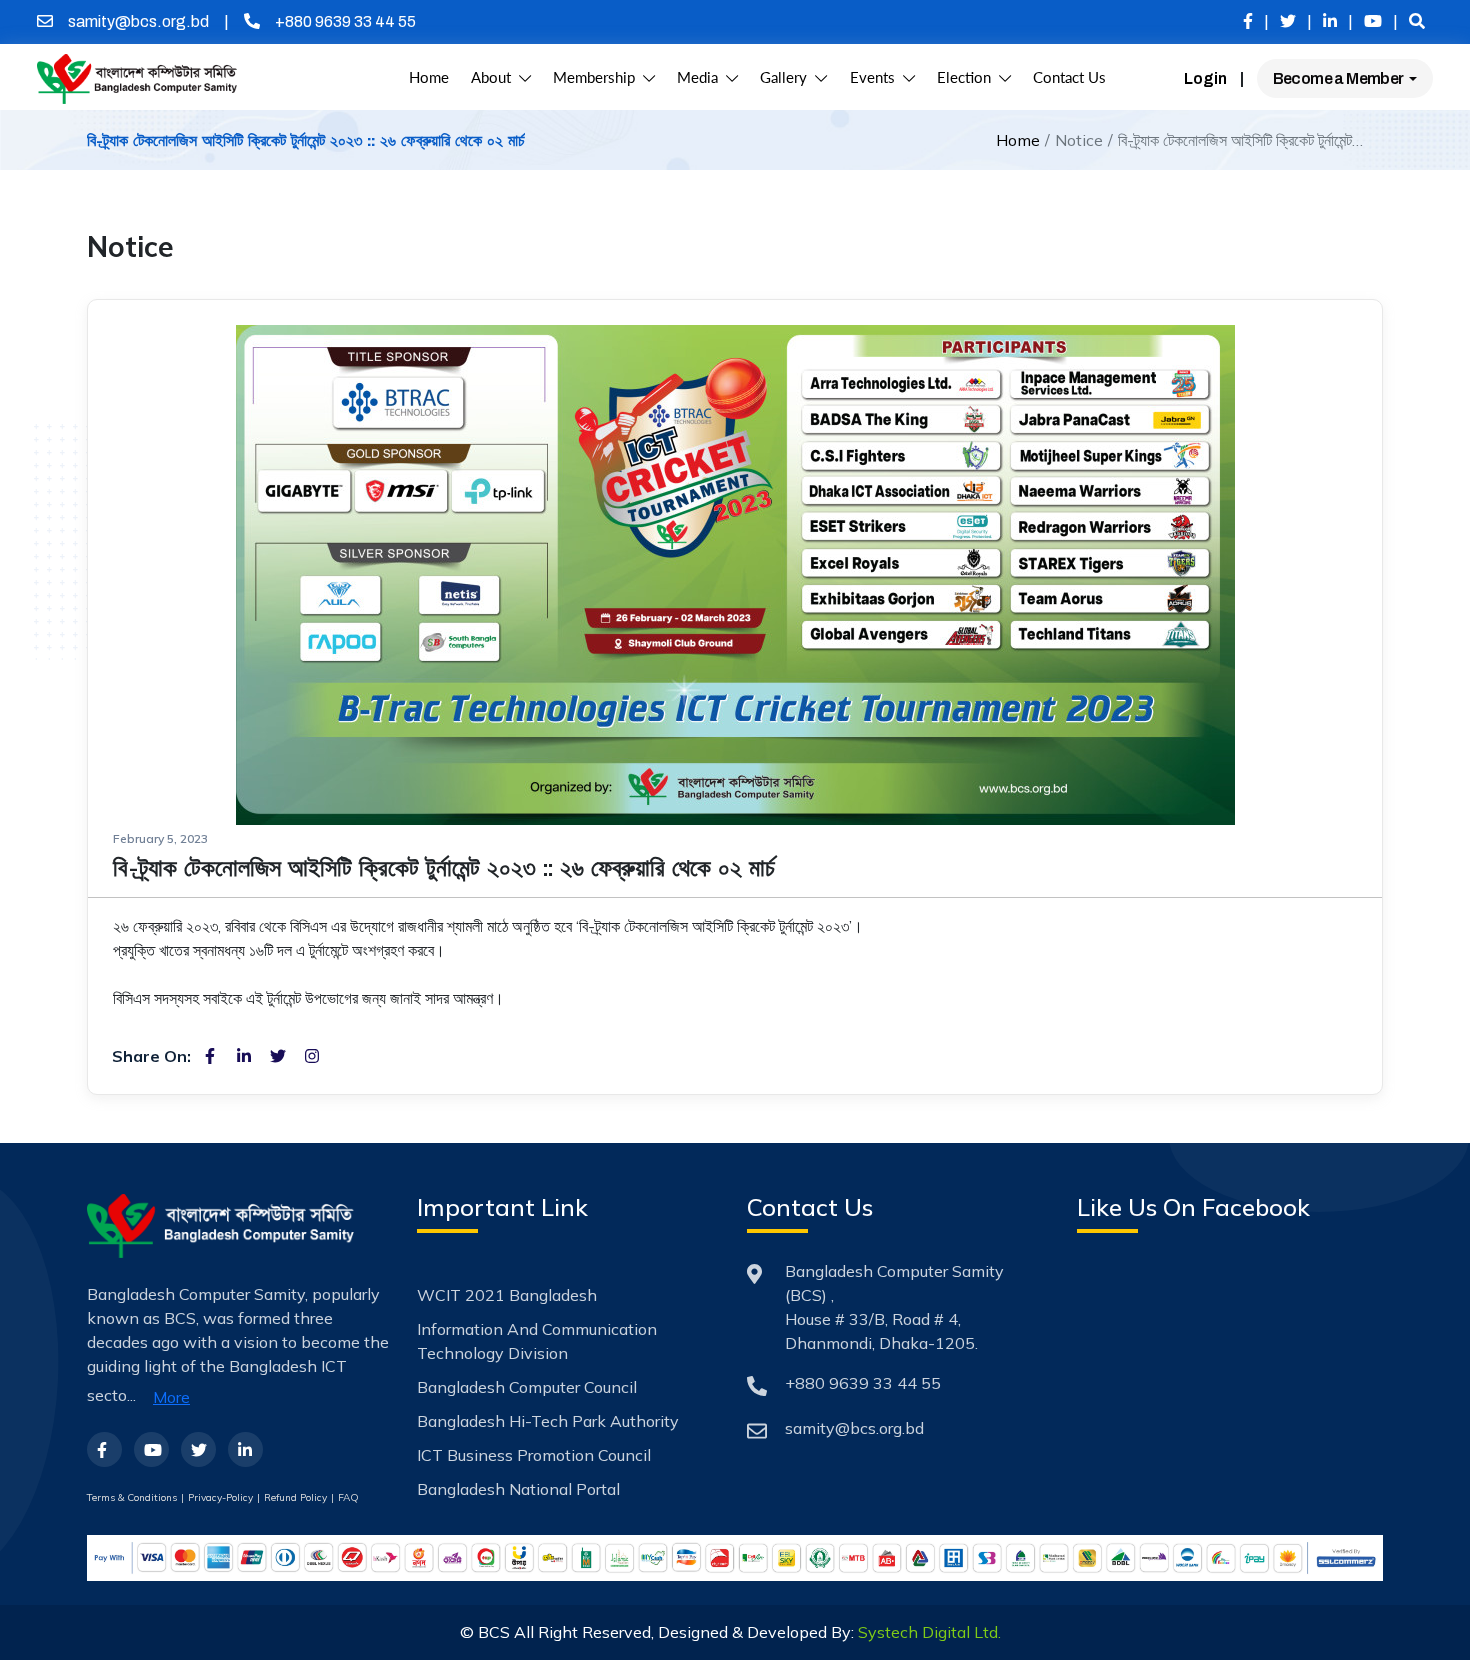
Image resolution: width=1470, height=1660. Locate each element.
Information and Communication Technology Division (537, 1341)
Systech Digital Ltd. (929, 1632)
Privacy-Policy (220, 1497)
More (171, 1397)
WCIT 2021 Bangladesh (507, 1295)
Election (968, 77)
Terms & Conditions (132, 1497)
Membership (598, 77)
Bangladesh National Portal (518, 1489)
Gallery (787, 77)
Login (1205, 78)
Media (701, 77)
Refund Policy (295, 1497)
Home (429, 77)
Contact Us (1069, 77)
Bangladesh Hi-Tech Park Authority (548, 1421)
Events (876, 77)
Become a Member (1339, 78)
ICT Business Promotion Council (534, 1455)
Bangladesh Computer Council (527, 1387)
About (495, 77)
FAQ (348, 1497)
